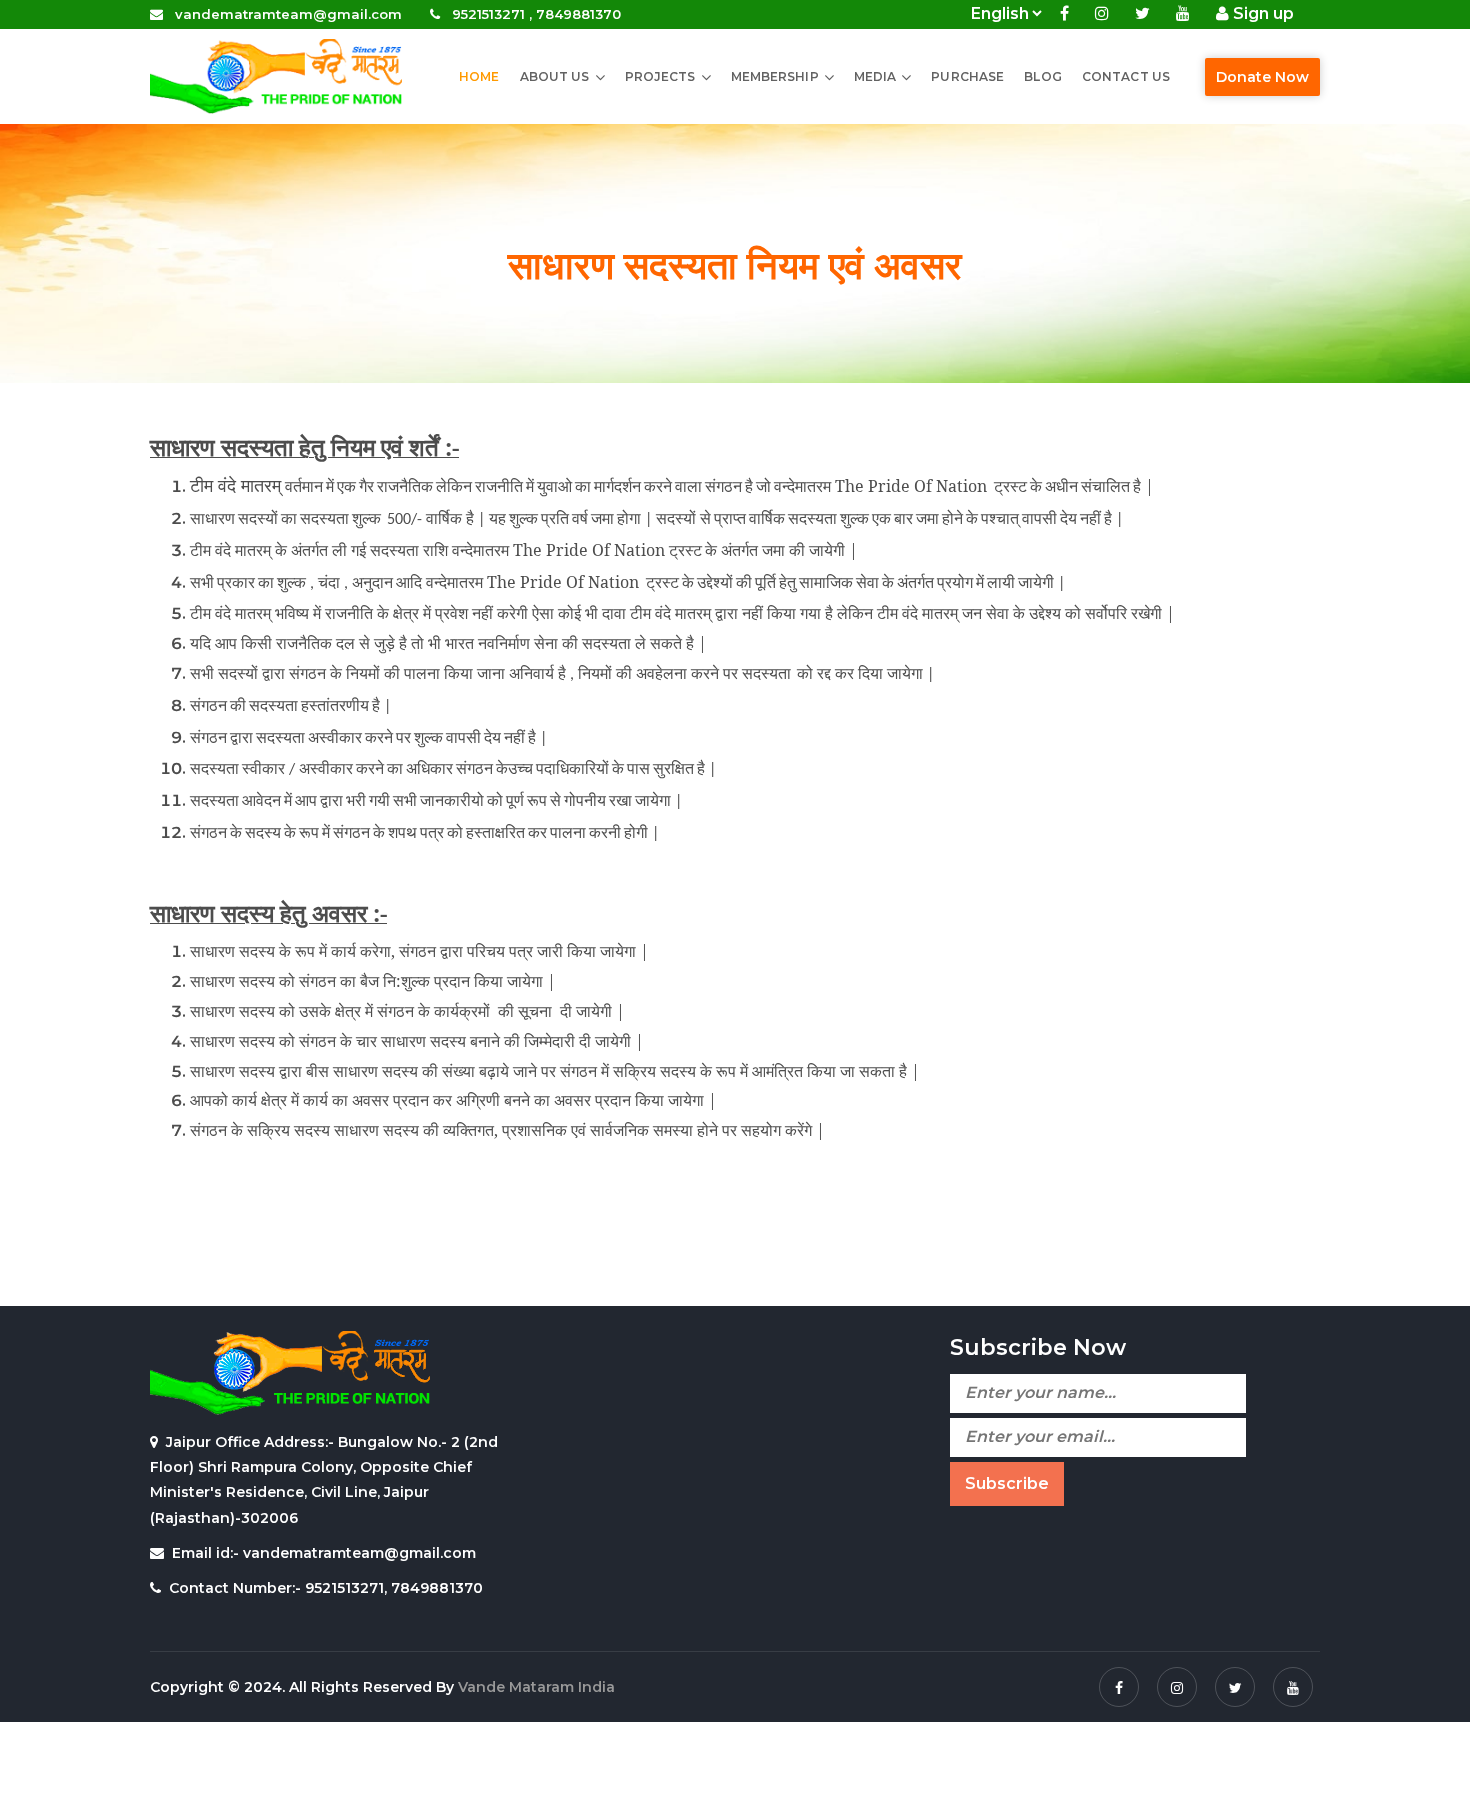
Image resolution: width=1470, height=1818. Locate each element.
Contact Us (1126, 76)
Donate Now (1262, 77)
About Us (555, 76)
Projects (660, 76)
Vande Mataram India (536, 1687)
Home (479, 76)
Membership (775, 76)
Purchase (967, 76)
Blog (1042, 76)
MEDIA (875, 76)
